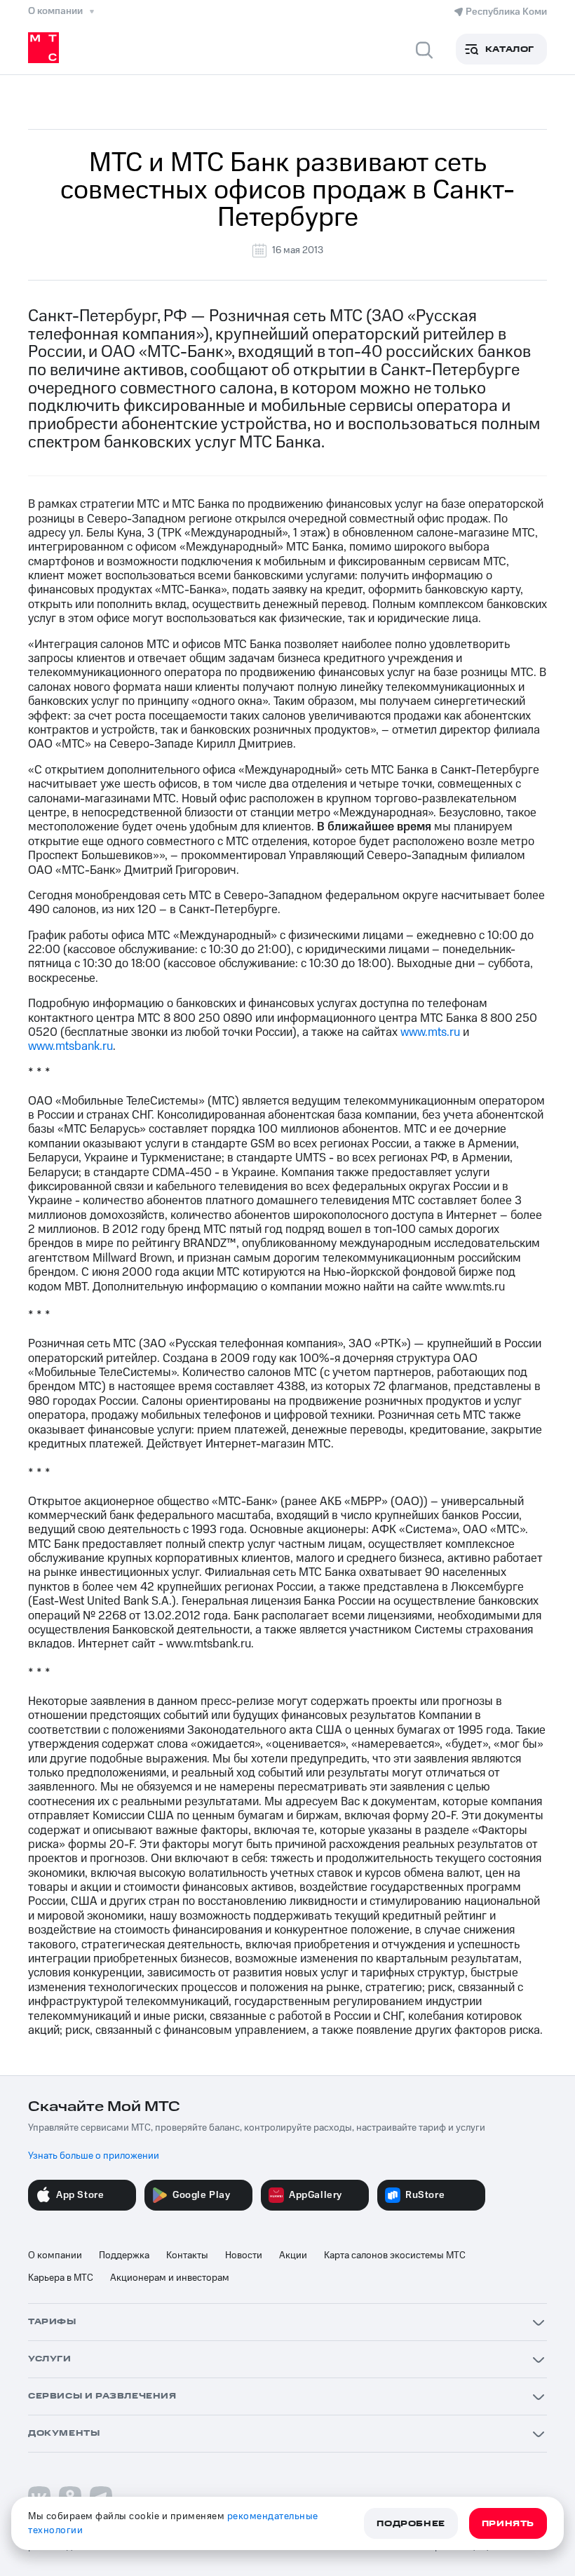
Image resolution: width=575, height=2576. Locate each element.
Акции (293, 2255)
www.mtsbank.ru (70, 1046)
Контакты (187, 2255)
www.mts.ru (430, 1032)
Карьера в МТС (61, 2278)
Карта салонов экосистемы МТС (395, 2255)
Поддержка (124, 2255)
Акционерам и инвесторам (170, 2278)
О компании (55, 2255)
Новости (244, 2255)
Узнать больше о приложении (94, 2156)
